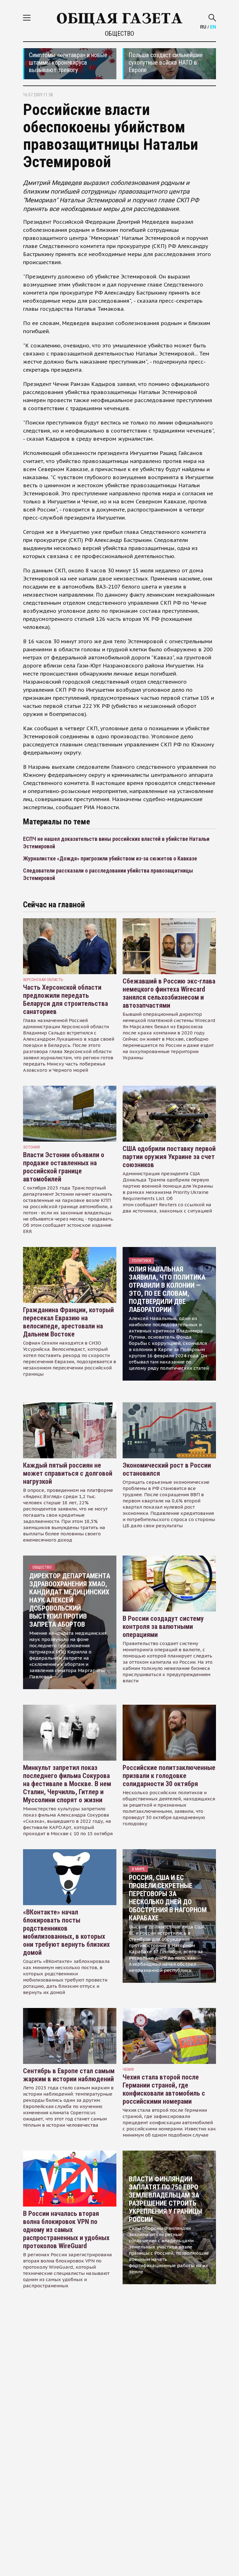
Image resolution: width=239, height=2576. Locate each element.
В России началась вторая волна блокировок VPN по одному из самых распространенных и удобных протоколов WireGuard (66, 2230)
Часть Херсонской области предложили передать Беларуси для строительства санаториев (66, 999)
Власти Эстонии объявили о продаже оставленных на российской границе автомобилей (64, 1167)
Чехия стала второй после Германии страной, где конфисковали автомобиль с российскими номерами (164, 2089)
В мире (138, 1869)
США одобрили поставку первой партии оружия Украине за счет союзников (169, 1157)
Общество (119, 34)
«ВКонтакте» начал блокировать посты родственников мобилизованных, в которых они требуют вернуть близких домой (66, 1932)
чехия (128, 2069)
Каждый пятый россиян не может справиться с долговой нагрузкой (68, 1473)
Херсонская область (43, 980)
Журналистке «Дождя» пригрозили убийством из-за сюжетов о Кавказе (110, 858)
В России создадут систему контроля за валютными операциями (163, 1627)
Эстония (31, 1147)
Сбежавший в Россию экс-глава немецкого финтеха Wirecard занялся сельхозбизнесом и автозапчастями (169, 993)
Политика (141, 1260)
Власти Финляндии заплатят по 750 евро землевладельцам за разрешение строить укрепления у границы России (165, 2199)
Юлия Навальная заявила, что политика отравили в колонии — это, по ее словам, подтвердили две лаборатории (167, 1289)
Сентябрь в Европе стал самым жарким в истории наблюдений (69, 2075)
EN (213, 27)
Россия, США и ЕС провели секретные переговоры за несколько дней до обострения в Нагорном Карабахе (168, 1898)
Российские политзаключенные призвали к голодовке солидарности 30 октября (169, 1776)
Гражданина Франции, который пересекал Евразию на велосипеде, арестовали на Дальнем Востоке (68, 1322)
